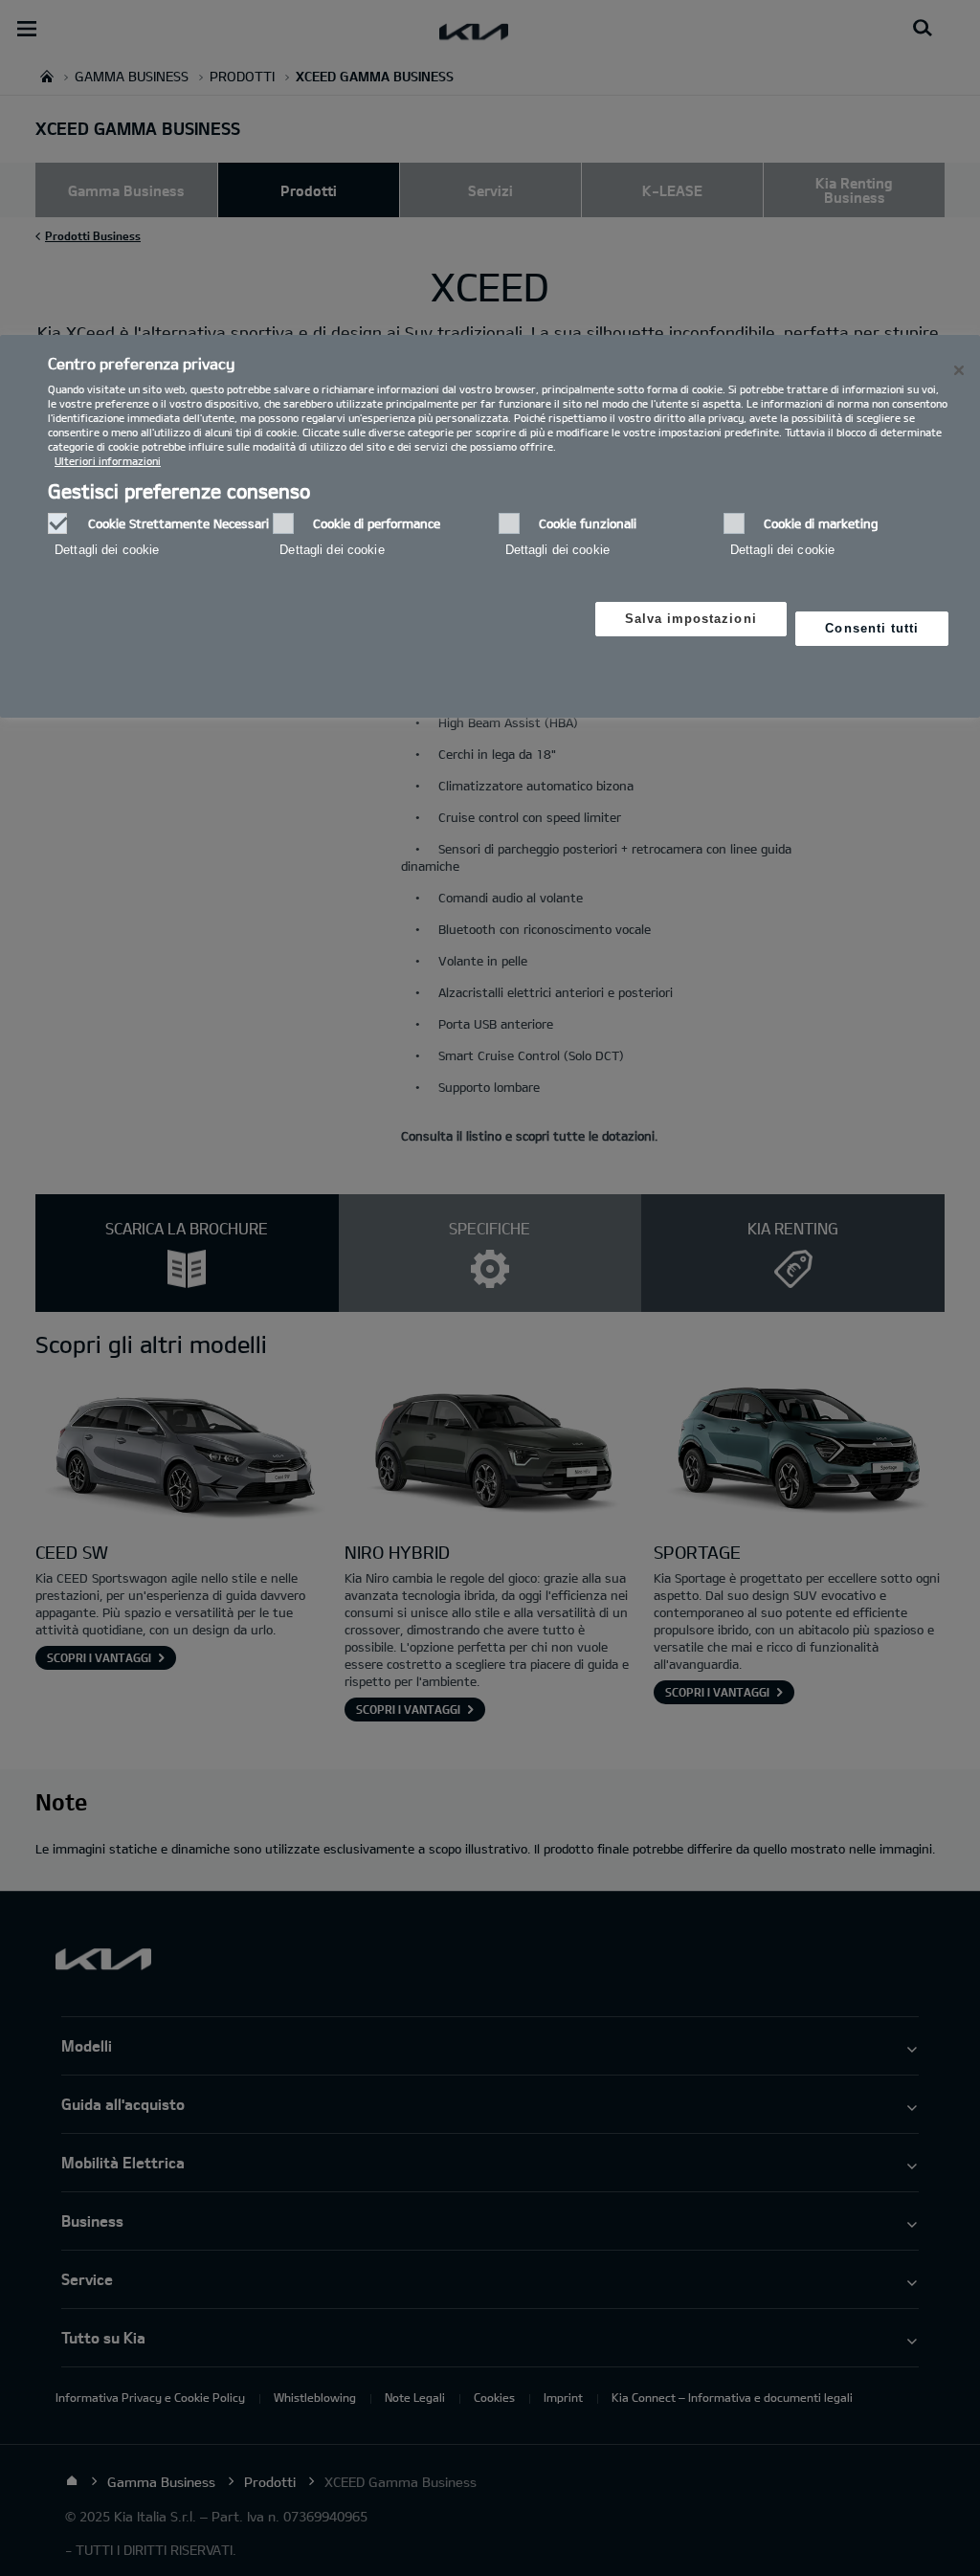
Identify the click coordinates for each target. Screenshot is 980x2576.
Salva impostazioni (691, 619)
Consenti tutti (872, 628)
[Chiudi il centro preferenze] (959, 370)
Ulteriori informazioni (108, 461)
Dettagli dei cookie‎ (107, 550)
